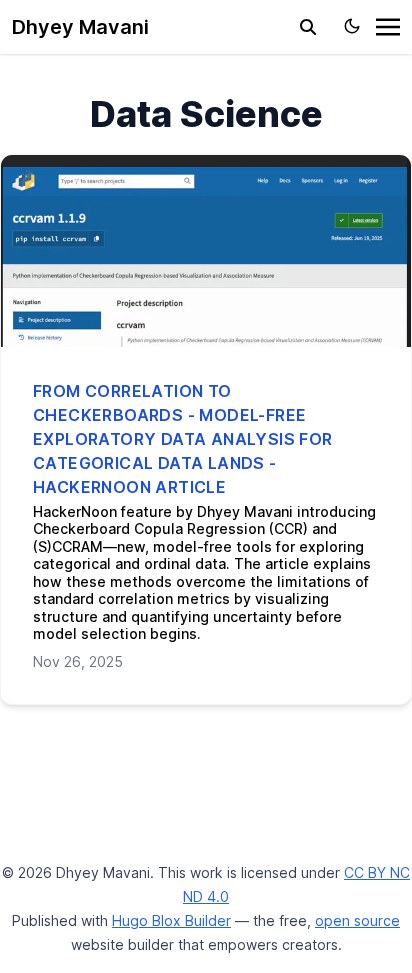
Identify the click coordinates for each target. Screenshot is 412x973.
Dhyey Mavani (80, 27)
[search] (308, 27)
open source (357, 920)
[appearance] (352, 26)
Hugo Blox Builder (171, 920)
